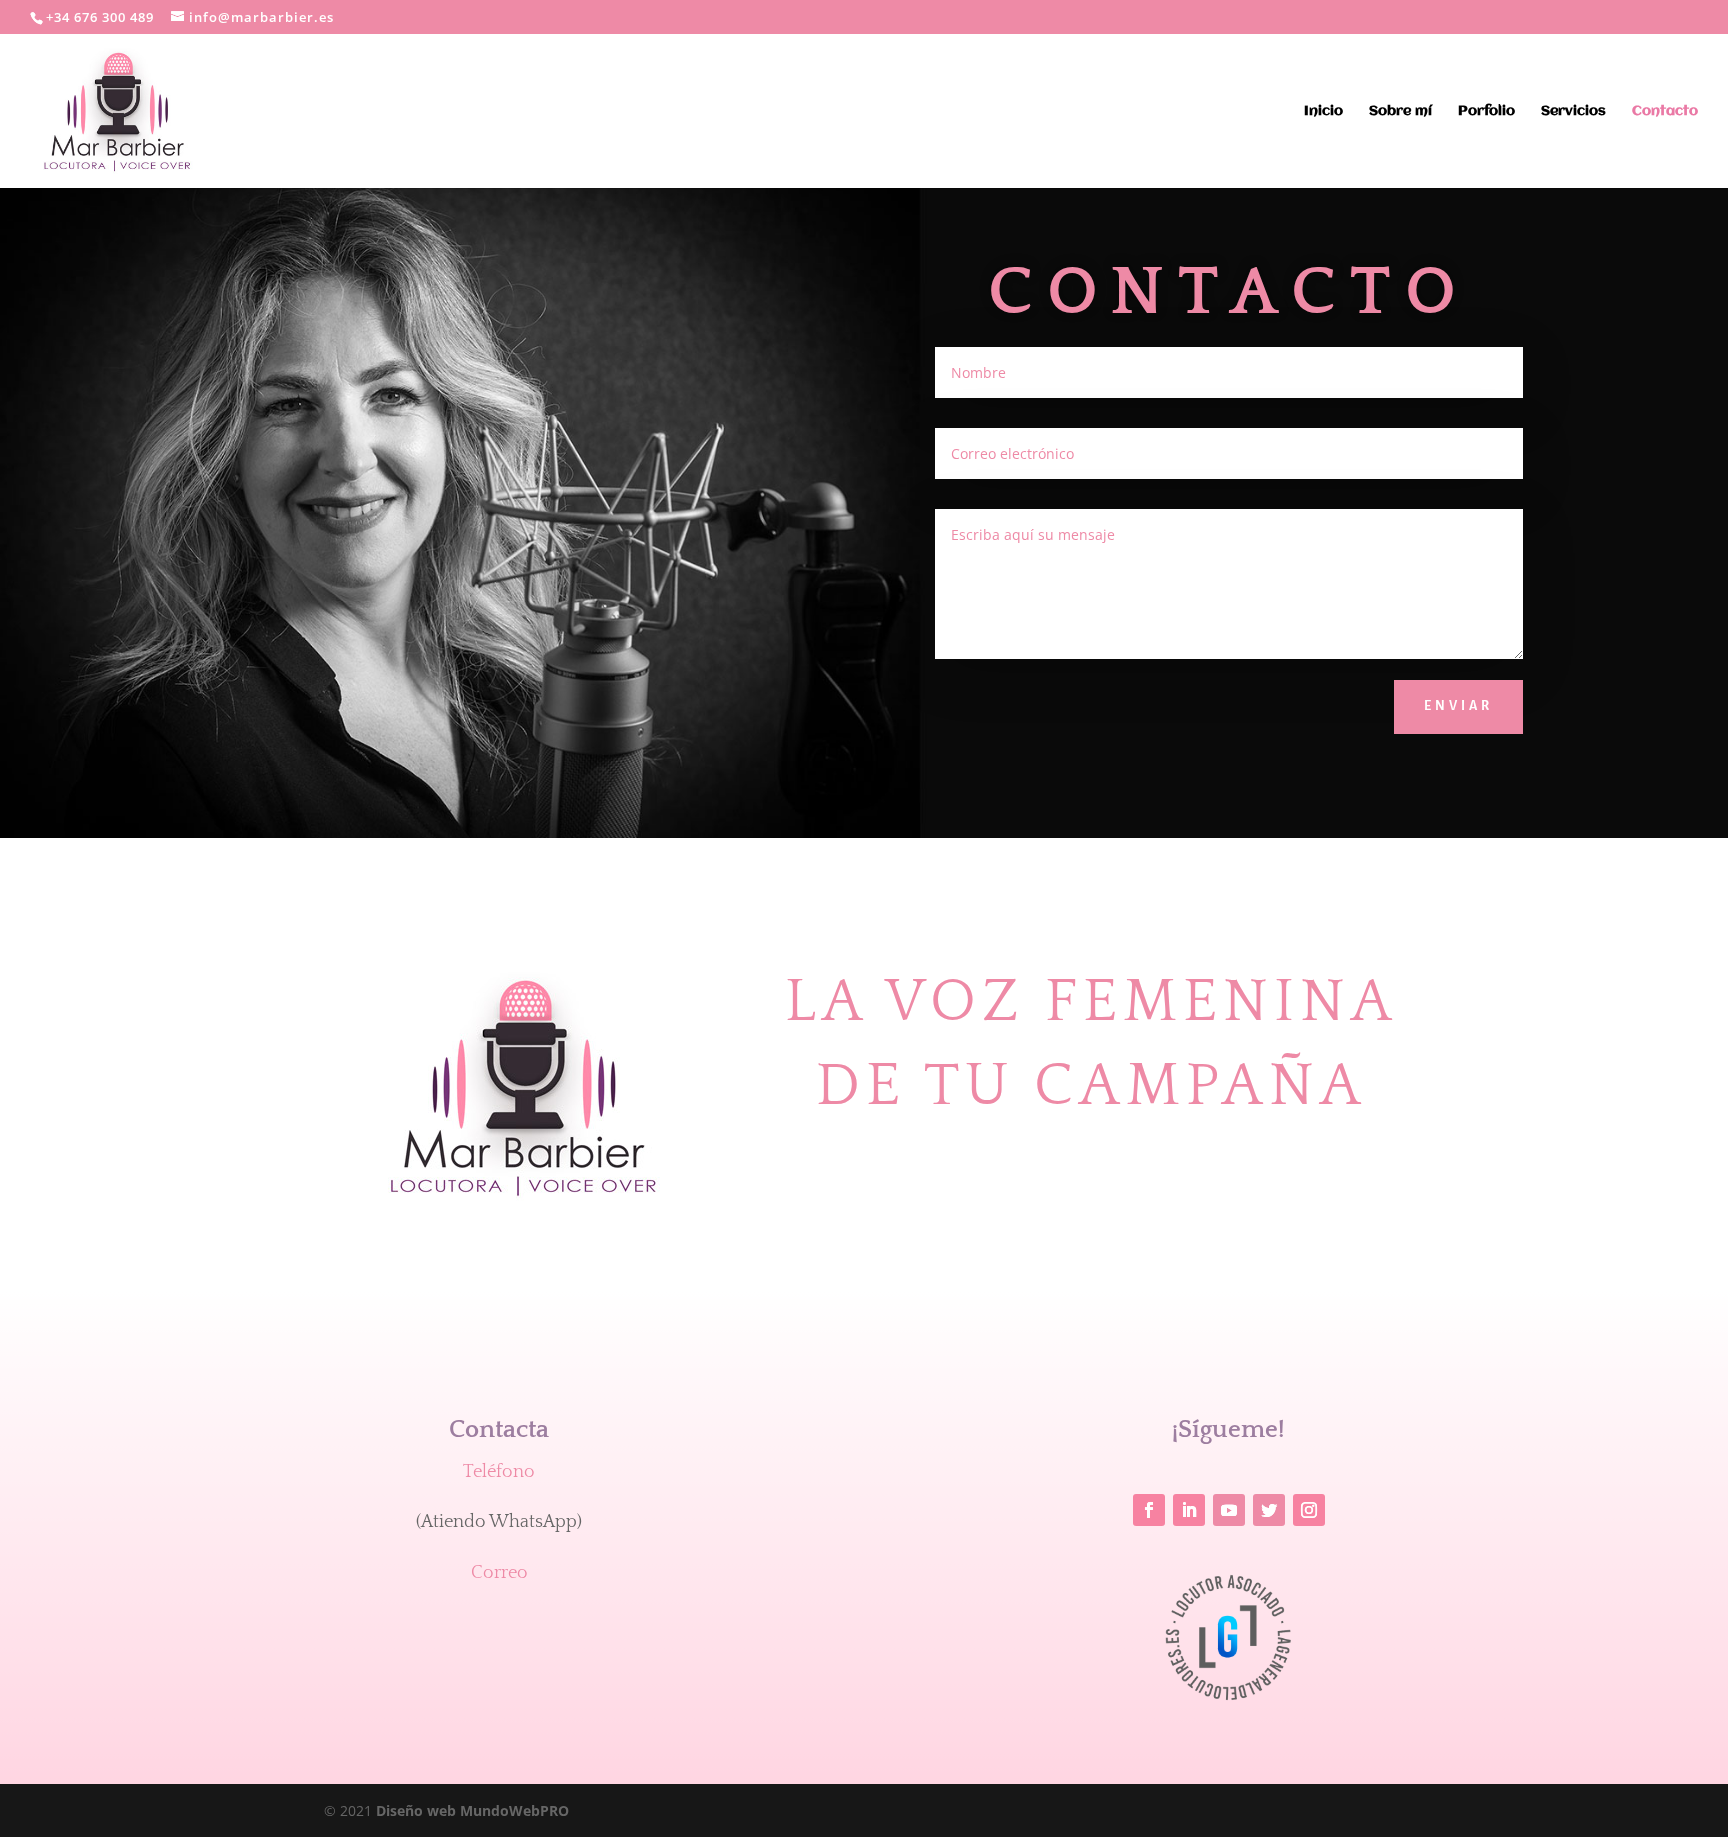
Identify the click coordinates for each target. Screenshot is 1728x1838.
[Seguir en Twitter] (1269, 1510)
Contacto (1665, 111)
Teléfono (499, 1472)
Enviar (1458, 706)
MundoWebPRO (472, 1810)
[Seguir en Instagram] (1309, 1510)
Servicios (1573, 111)
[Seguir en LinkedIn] (1189, 1510)
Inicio (1323, 111)
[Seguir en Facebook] (1149, 1510)
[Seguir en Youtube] (1229, 1510)
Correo (499, 1573)
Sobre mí (1400, 111)
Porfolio (1486, 111)
